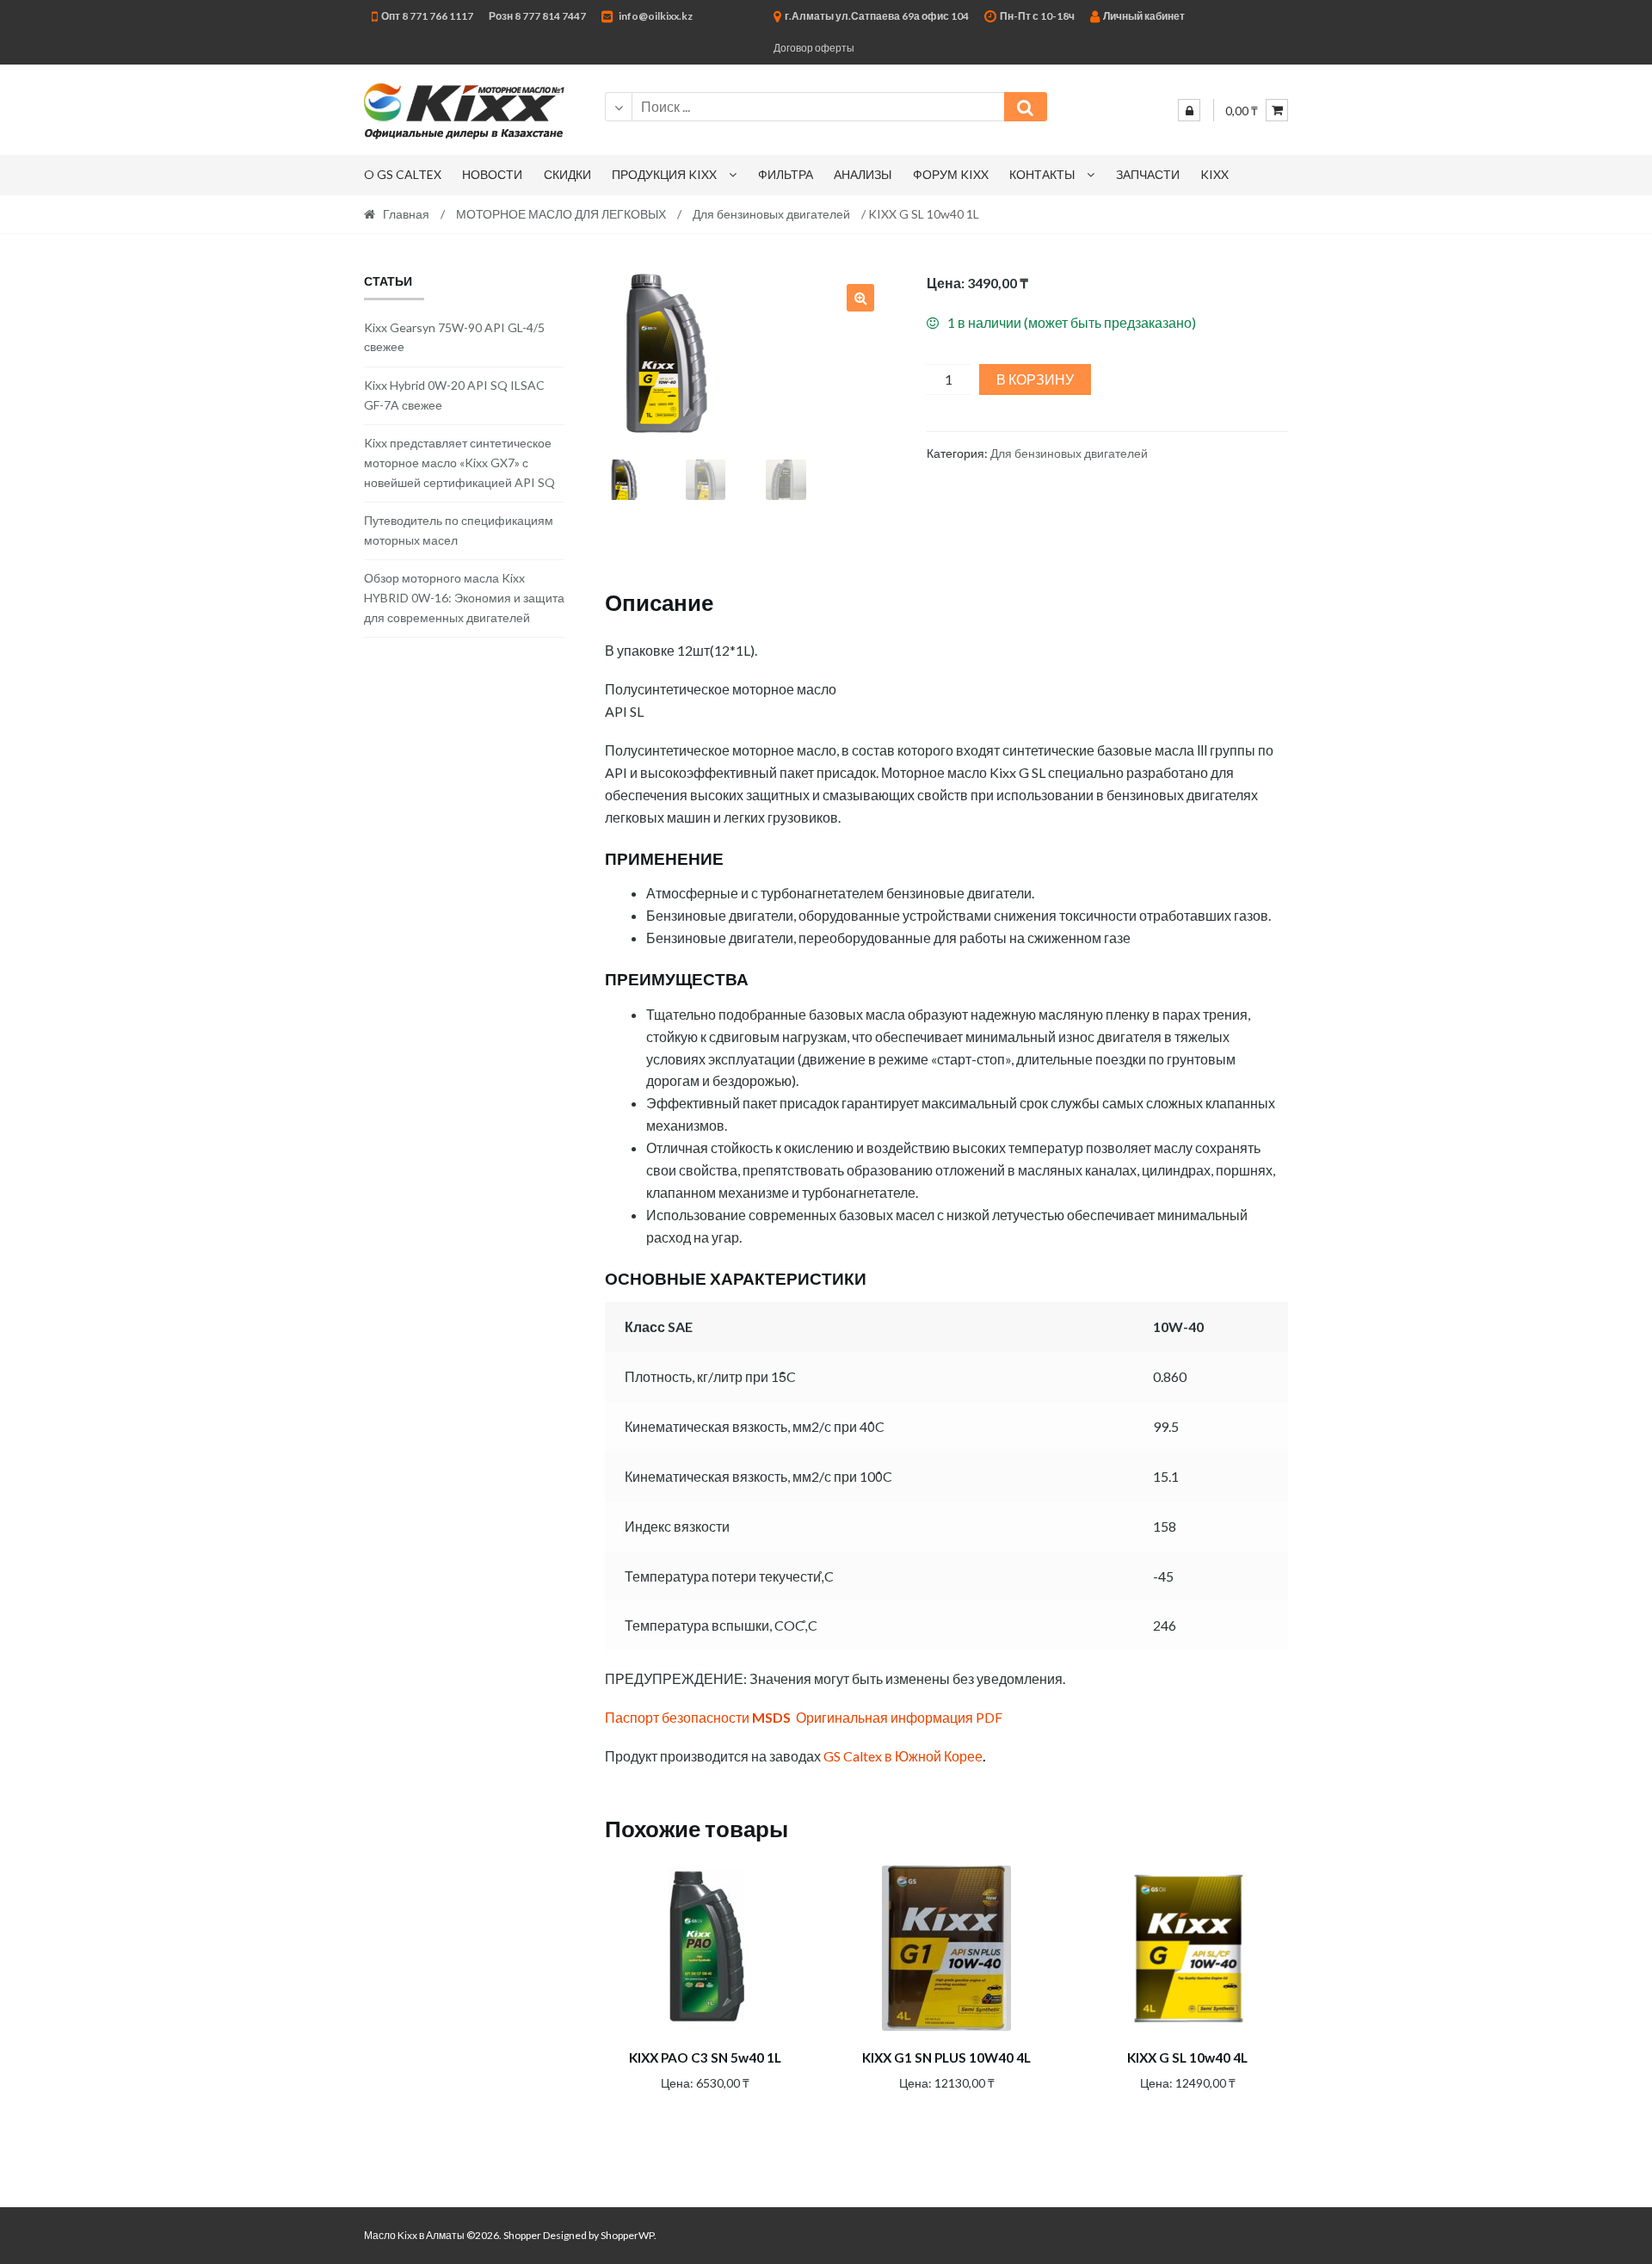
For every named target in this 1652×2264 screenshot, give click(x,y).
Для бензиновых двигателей (771, 214)
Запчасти (1148, 174)
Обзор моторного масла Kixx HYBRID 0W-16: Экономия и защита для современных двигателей (464, 597)
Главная (406, 214)
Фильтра (786, 174)
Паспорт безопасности (698, 1717)
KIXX (1214, 174)
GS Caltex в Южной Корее (903, 1756)
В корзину (1035, 379)
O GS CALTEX (403, 174)
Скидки (567, 174)
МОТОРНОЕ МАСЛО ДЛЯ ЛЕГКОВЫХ (561, 214)
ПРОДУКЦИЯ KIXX (664, 174)
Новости (492, 174)
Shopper (522, 2235)
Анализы (863, 174)
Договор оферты (814, 48)
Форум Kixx (951, 174)
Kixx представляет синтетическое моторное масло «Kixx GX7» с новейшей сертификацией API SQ (459, 462)
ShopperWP (627, 2235)
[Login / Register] (1189, 110)
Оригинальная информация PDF (899, 1717)
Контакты (1042, 174)
